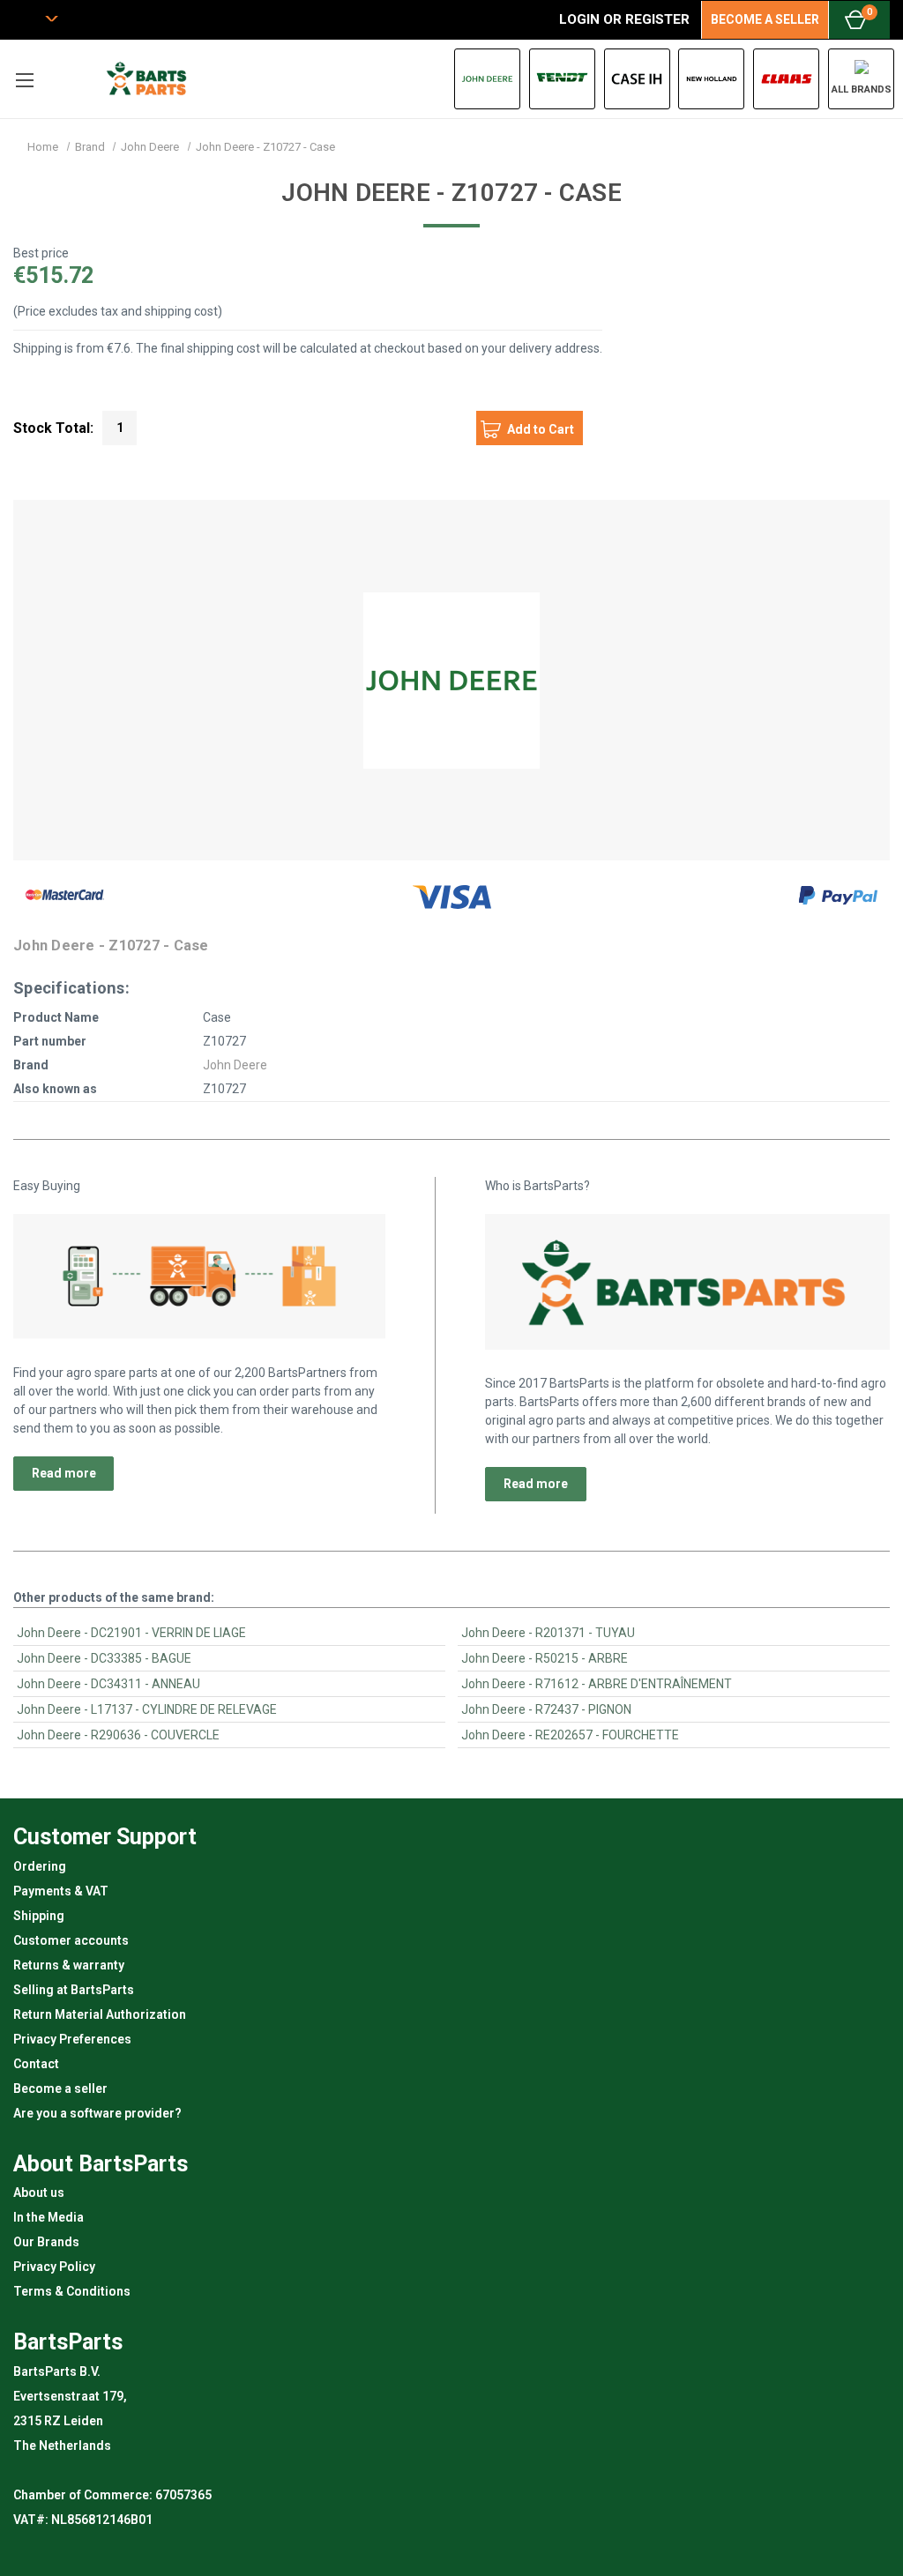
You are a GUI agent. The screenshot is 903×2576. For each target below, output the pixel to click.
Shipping (39, 1916)
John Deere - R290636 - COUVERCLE (118, 1735)
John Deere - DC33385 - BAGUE (104, 1658)
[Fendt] (562, 79)
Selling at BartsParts (74, 1990)
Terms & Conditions (72, 2291)
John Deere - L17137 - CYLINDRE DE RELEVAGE (147, 1709)
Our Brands (46, 2242)
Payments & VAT (61, 1891)
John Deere (235, 1065)
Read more (64, 1473)
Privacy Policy (54, 2267)
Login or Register (624, 19)
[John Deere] (487, 79)
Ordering (40, 1866)
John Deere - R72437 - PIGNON (546, 1709)
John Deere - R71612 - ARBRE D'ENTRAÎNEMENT (597, 1684)
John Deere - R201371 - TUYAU (548, 1633)
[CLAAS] (786, 79)
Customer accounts (71, 1940)
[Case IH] (637, 79)
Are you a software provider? (97, 2113)
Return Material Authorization (100, 2014)
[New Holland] (711, 79)
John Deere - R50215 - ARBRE (545, 1658)
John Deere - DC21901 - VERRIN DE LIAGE (131, 1633)
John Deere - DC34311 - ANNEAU (108, 1684)
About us (39, 2193)
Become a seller (60, 2088)
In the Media (49, 2217)
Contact (36, 2064)
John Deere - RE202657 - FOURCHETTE (570, 1735)
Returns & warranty (69, 1965)
